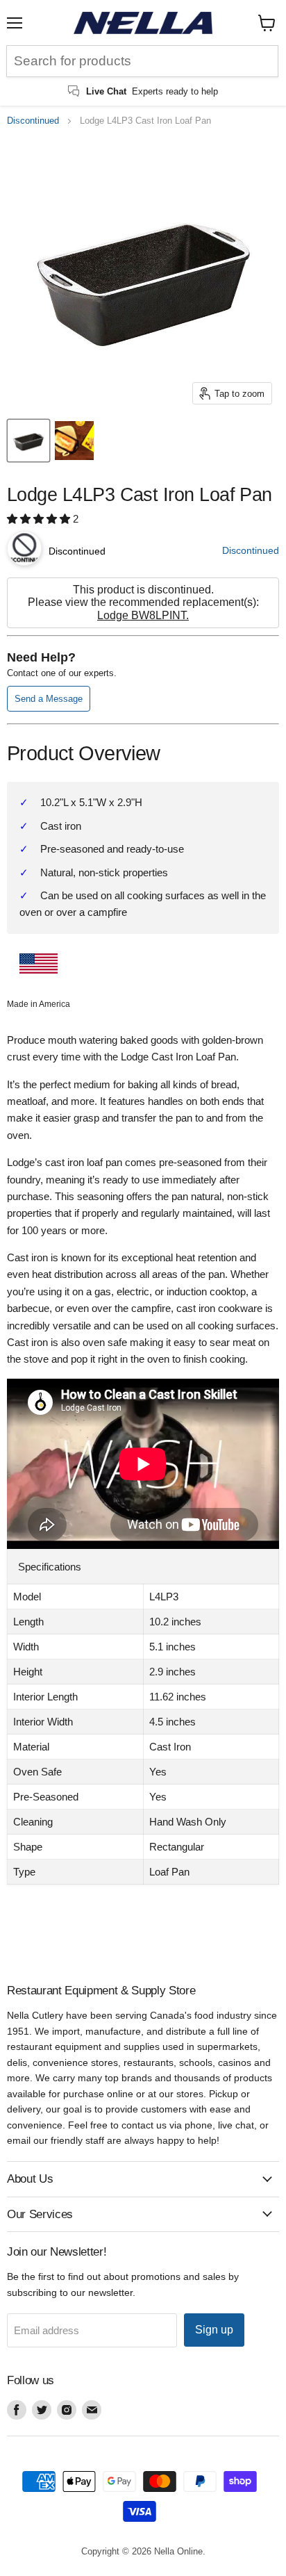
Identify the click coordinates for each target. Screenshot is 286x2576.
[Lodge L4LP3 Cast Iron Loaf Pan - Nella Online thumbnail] (28, 441)
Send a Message (49, 699)
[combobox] (142, 61)
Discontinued (33, 121)
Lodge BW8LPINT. (143, 615)
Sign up (214, 2330)
